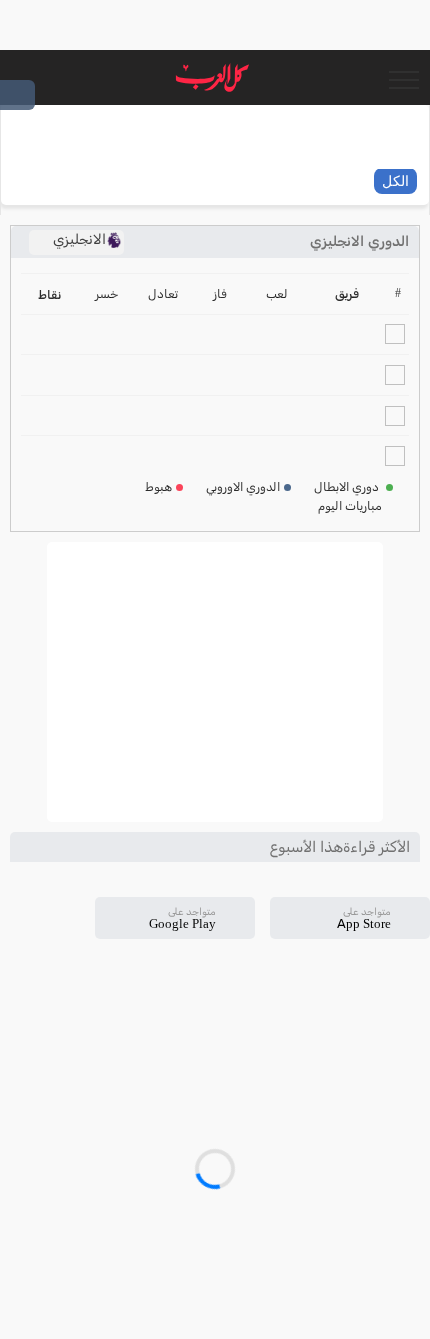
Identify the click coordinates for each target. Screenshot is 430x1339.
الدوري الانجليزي (359, 241)
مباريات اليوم (350, 506)
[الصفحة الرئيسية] (212, 77)
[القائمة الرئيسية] (403, 78)
